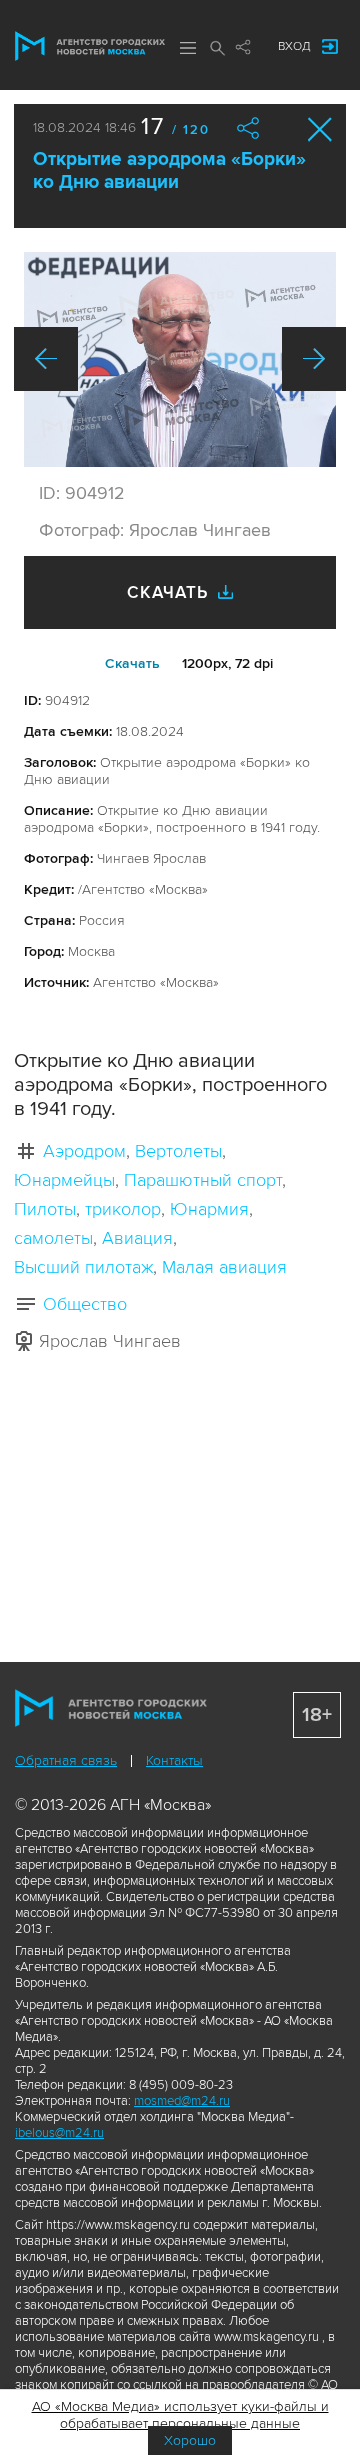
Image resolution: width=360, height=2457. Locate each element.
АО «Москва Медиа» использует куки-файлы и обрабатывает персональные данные (180, 2415)
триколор (123, 1209)
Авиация (137, 1238)
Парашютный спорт (203, 1180)
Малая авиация (224, 1267)
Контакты (174, 1760)
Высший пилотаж (83, 1267)
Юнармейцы (64, 1180)
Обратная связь (66, 1760)
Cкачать (132, 663)
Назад (46, 359)
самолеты (53, 1238)
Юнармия (209, 1209)
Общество (85, 1304)
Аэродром (84, 1151)
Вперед (314, 359)
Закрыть (320, 129)
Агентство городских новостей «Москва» (90, 46)
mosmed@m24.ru (182, 2101)
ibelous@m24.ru (59, 2133)
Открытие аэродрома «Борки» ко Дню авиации (169, 171)
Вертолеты (178, 1151)
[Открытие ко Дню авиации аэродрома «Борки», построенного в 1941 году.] (180, 359)
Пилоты (45, 1209)
